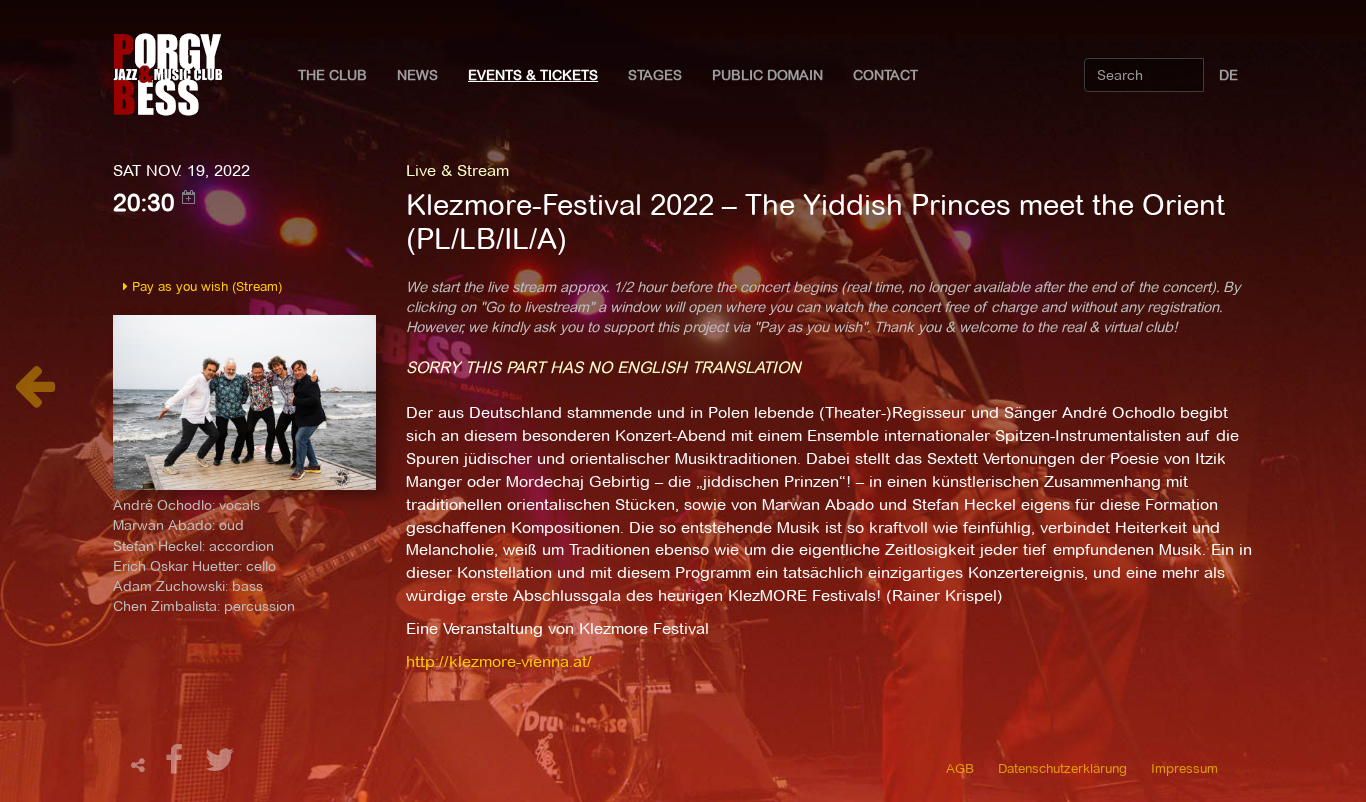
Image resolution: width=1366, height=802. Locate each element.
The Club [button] (332, 75)
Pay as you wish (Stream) (205, 286)
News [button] (417, 75)
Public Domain (767, 75)
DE (1228, 75)
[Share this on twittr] (220, 765)
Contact (885, 75)
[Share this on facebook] (177, 765)
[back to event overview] (34, 396)
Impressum (1184, 768)
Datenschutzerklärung (1062, 768)
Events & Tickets (533, 75)
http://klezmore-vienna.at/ (499, 661)
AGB (960, 768)
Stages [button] (655, 75)
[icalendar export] (189, 197)
